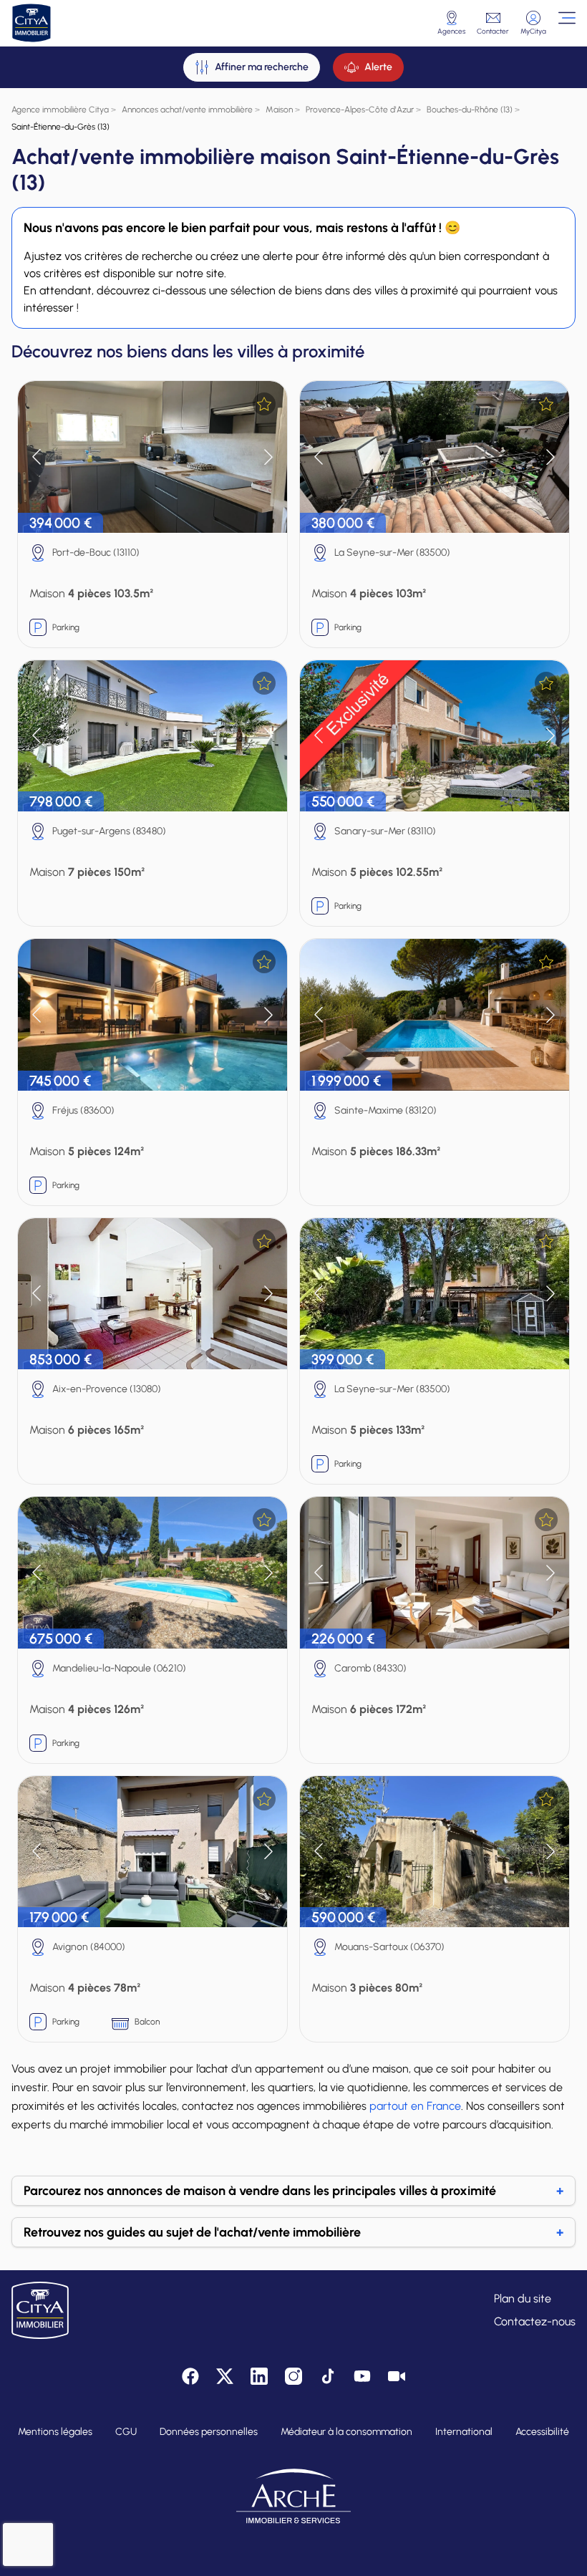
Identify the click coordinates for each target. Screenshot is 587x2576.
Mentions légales (55, 2432)
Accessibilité (542, 2432)
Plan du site (523, 2298)
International (464, 2432)
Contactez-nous (535, 2321)
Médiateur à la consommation (346, 2432)
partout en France (415, 2106)
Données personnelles (209, 2432)
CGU (126, 2432)
